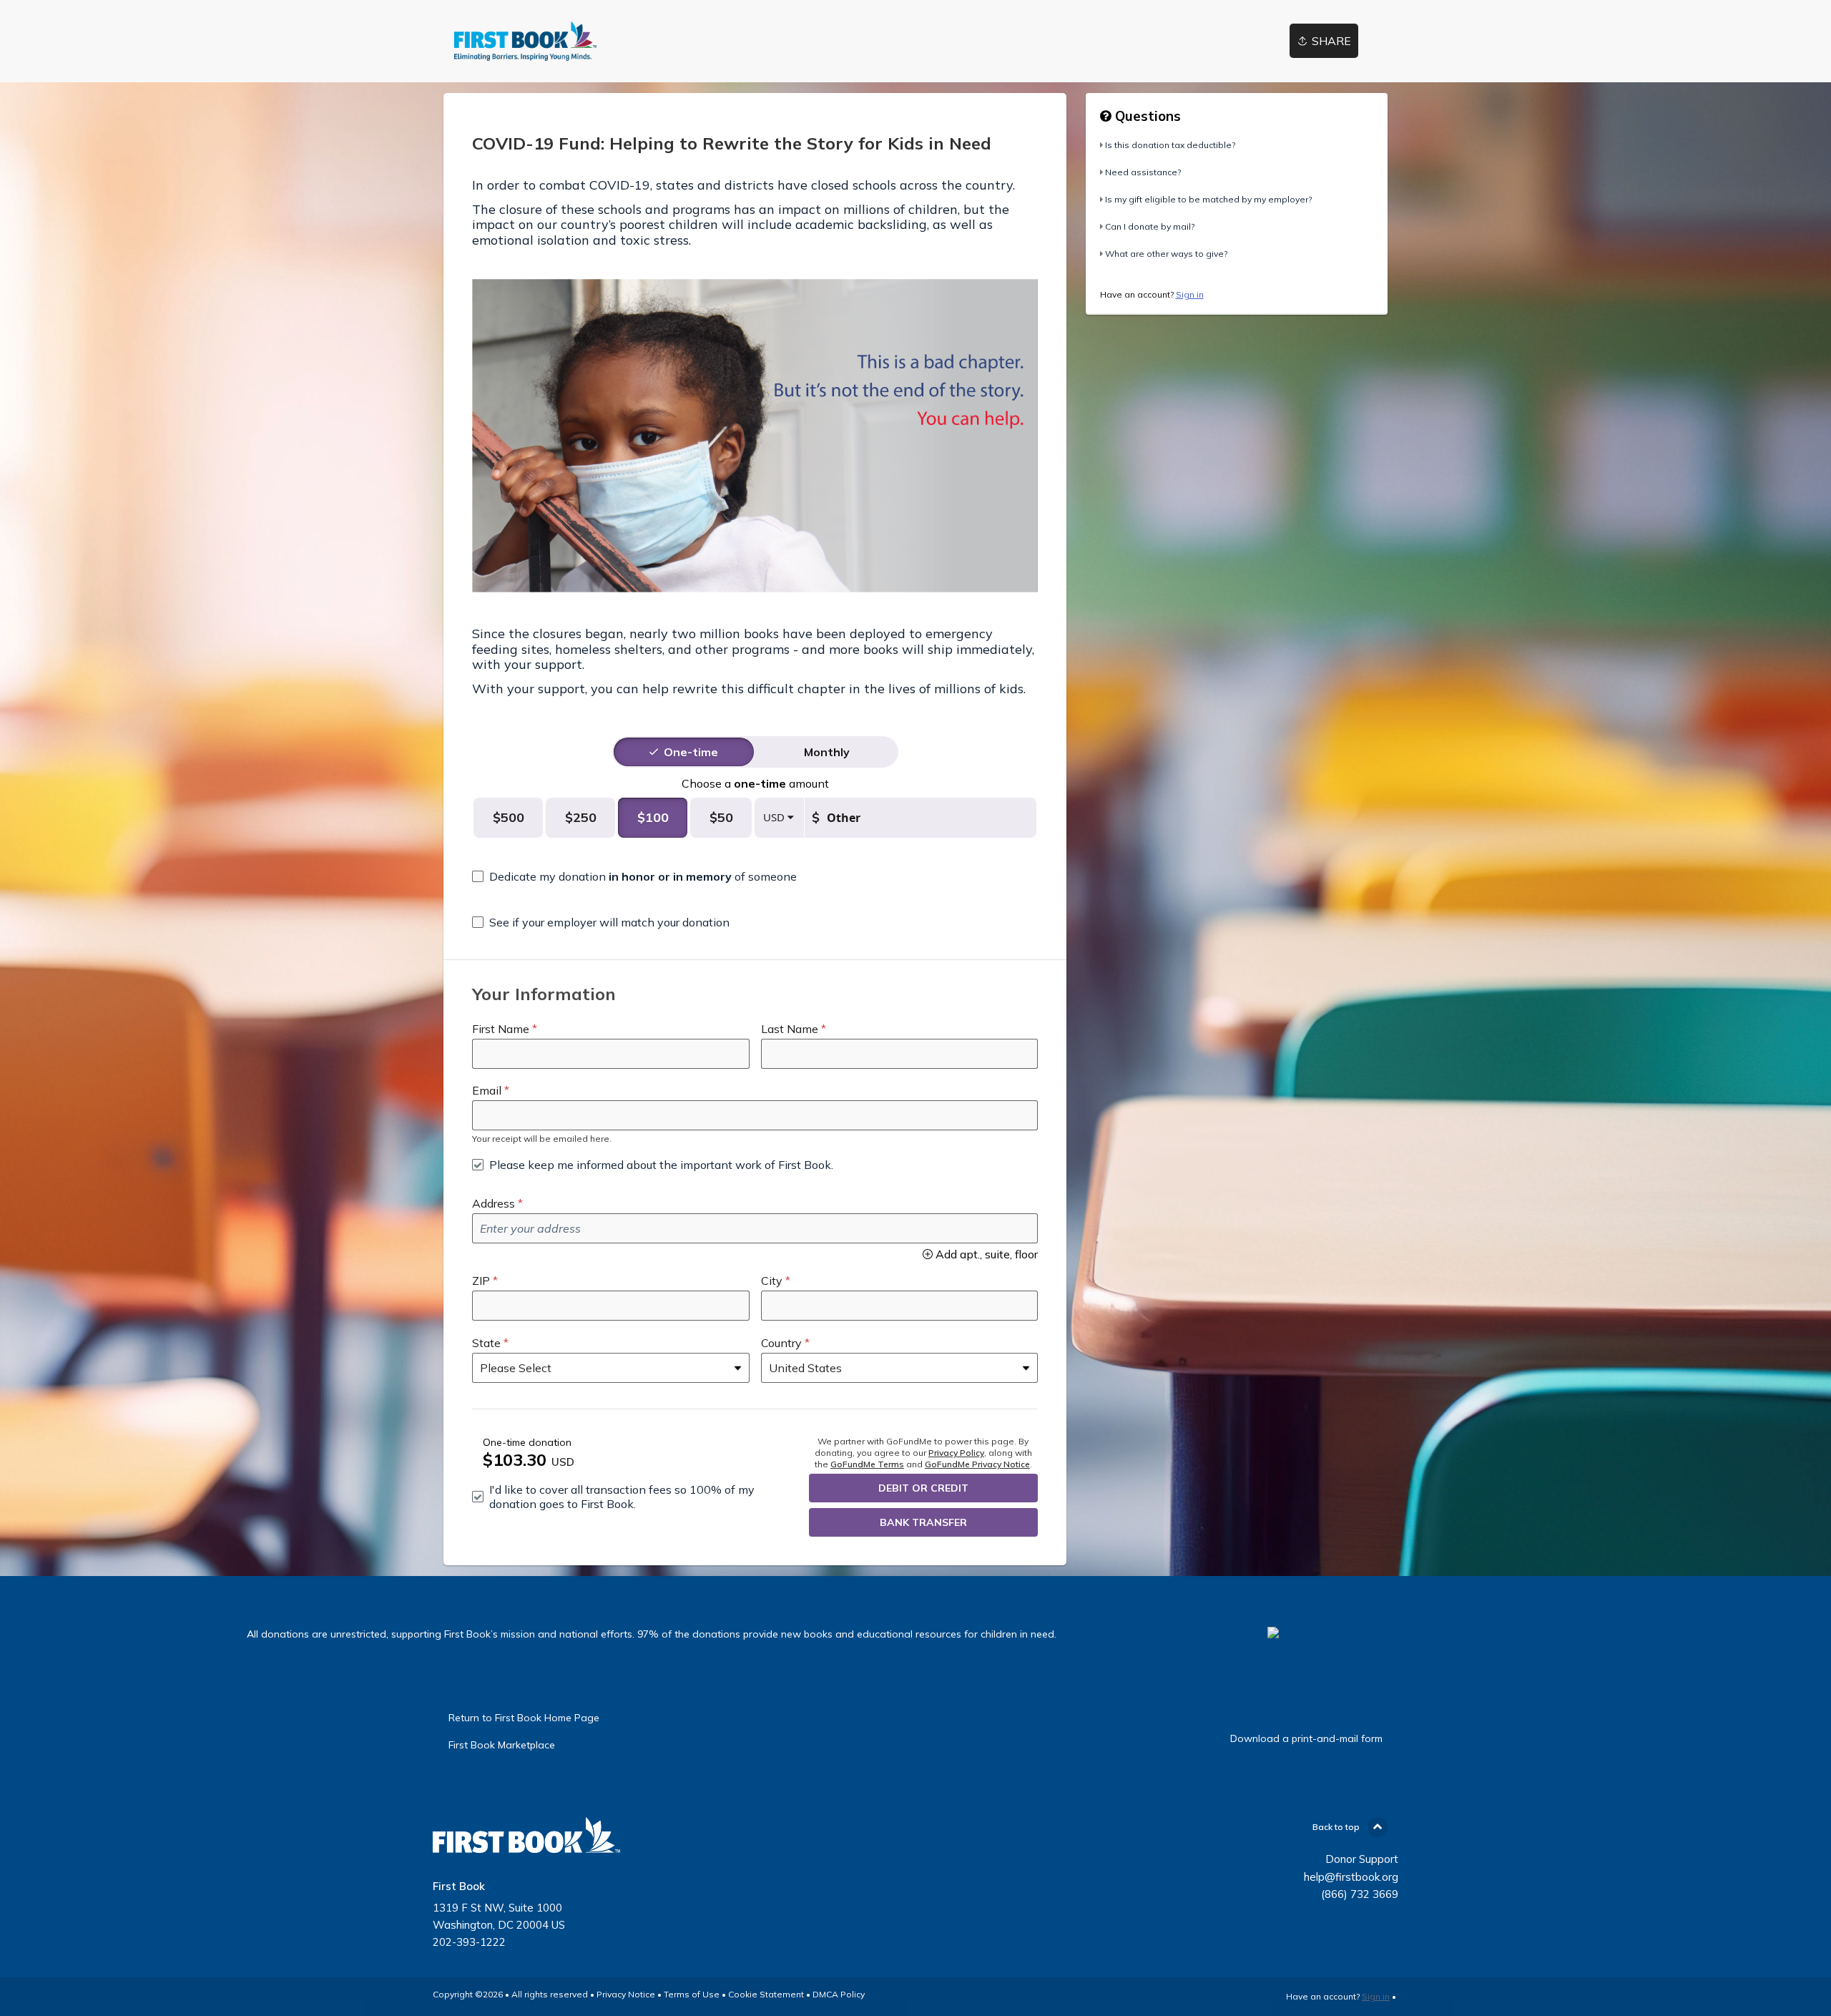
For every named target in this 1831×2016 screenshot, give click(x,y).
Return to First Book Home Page (524, 1718)
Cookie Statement (766, 1994)
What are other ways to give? (1166, 254)
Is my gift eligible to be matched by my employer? (1208, 199)
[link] (525, 41)
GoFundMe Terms (867, 1464)
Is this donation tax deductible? (1170, 145)
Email (487, 1090)
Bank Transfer (923, 1522)
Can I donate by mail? (1150, 226)
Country (781, 1343)
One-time (691, 752)
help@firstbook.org (1351, 1877)
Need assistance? (1143, 172)
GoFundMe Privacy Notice (977, 1464)
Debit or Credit (923, 1488)
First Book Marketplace (502, 1745)
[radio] (691, 752)
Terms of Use (692, 1994)
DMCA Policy (839, 1994)
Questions (1146, 116)
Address (494, 1203)
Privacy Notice (626, 1994)
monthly (827, 752)
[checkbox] (634, 876)
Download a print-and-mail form (1306, 1738)
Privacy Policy (956, 1453)
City (772, 1281)
